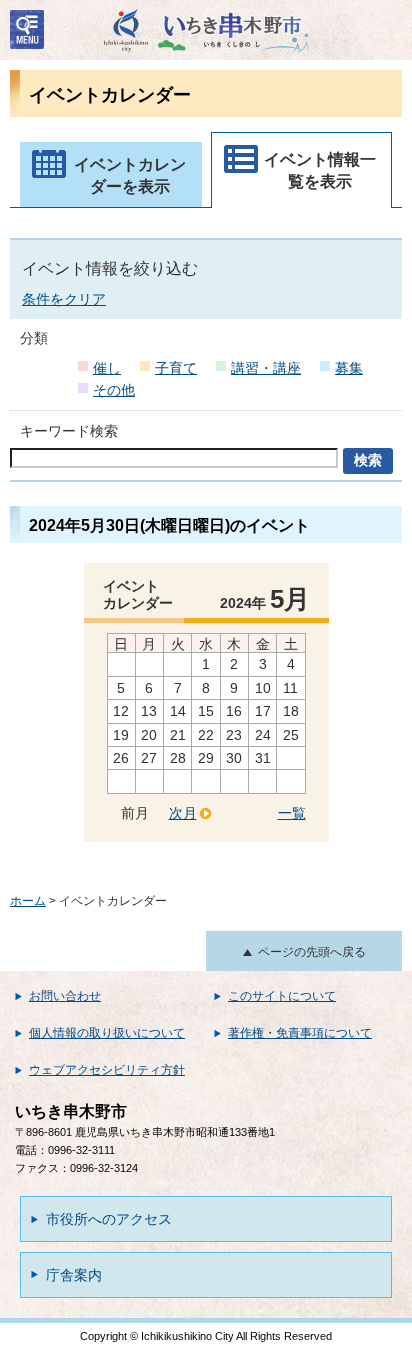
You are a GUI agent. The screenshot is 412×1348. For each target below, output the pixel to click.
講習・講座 (266, 368)
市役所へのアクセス (109, 1219)
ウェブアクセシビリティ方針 (107, 1070)
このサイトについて (282, 996)
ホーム (28, 901)
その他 (114, 390)
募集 (349, 368)
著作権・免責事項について (300, 1033)
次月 (183, 813)
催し (107, 368)
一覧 (292, 813)
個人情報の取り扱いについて (107, 1033)
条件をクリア (64, 299)
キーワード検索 (69, 431)
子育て (176, 368)
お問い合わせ (65, 996)
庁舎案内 (74, 1275)
